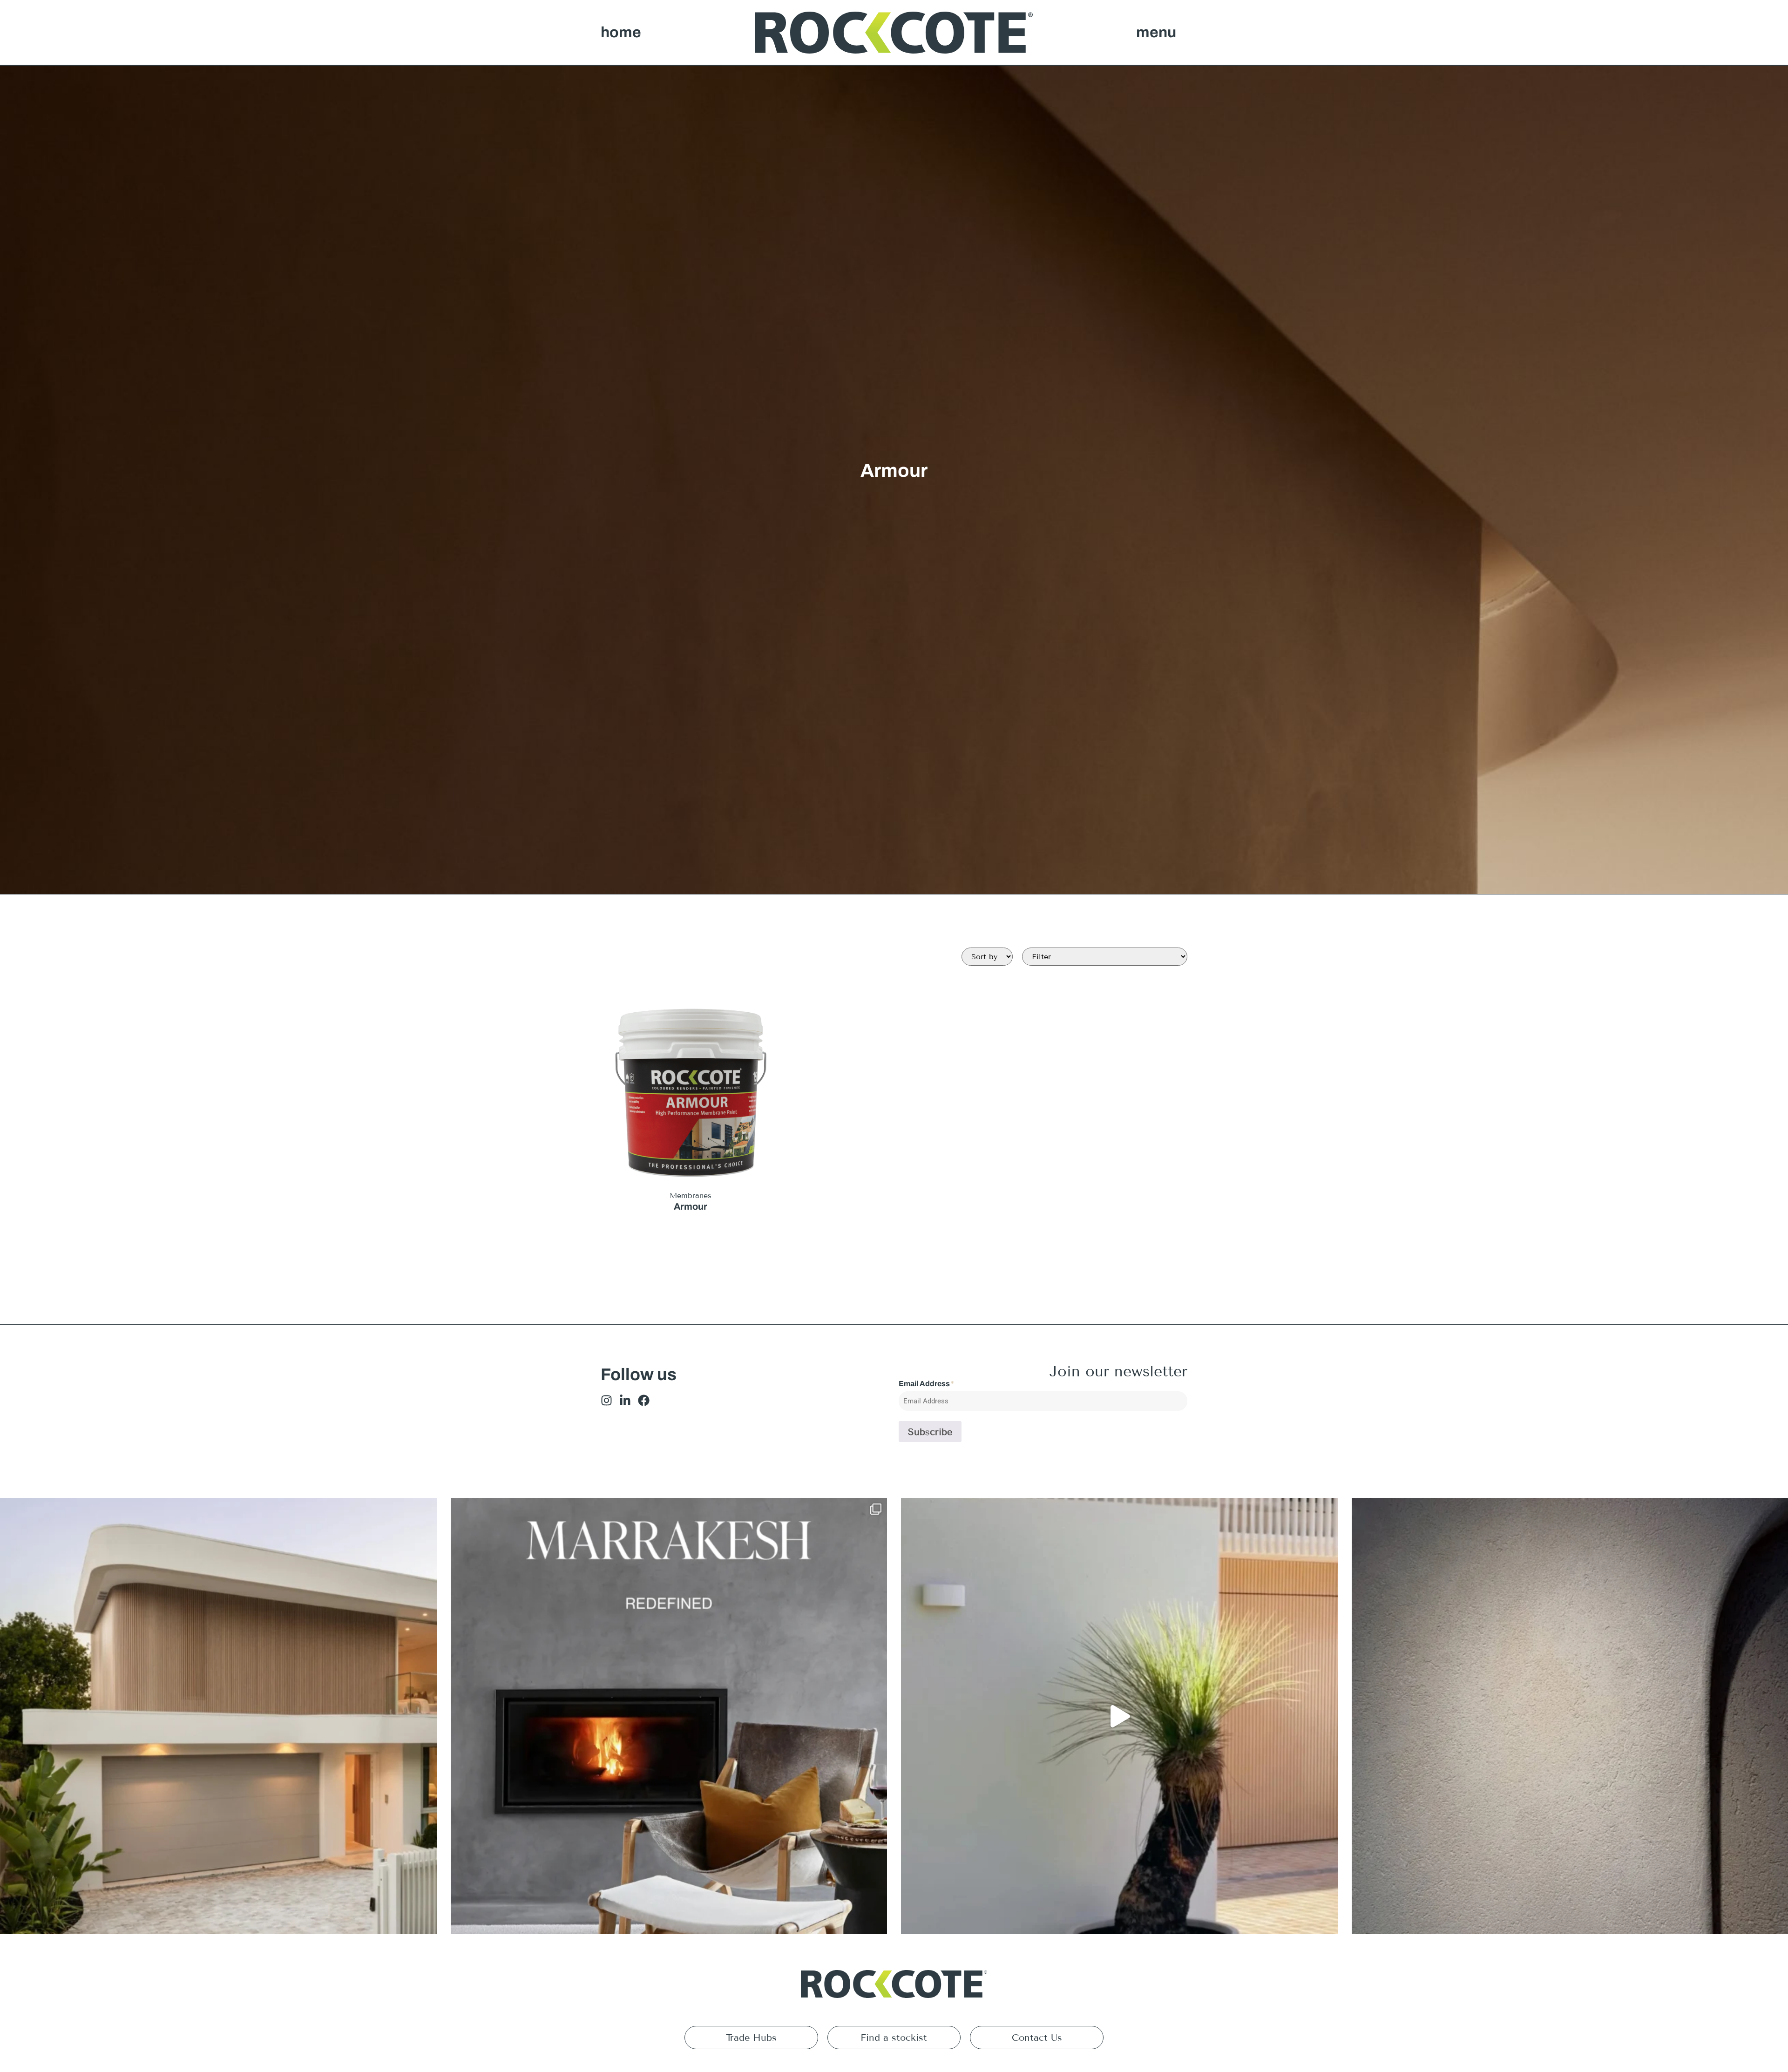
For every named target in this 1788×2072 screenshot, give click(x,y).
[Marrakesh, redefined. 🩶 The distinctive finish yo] (669, 1716)
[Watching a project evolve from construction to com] (1119, 1716)
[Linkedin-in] (625, 1400)
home (621, 32)
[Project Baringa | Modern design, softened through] (218, 1716)
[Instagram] (606, 1400)
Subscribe (930, 1432)
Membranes (691, 1195)
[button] (1156, 33)
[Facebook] (644, 1400)
